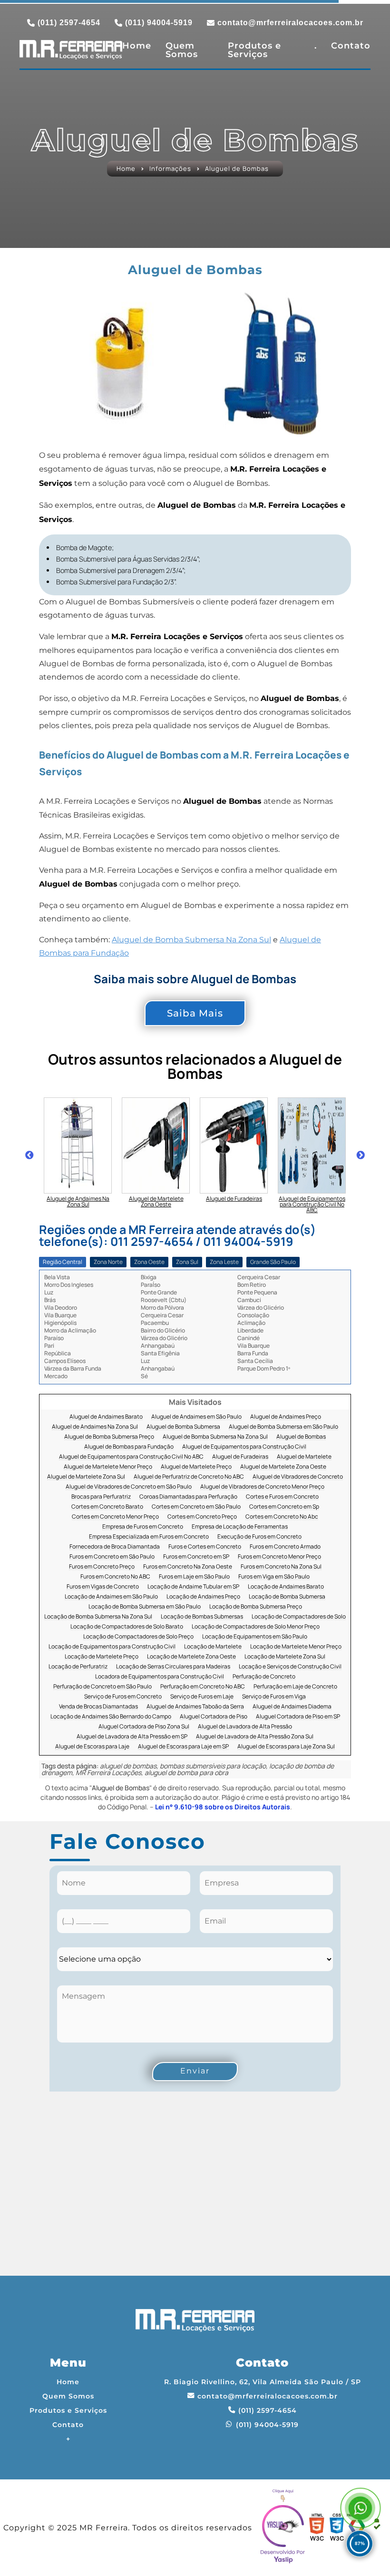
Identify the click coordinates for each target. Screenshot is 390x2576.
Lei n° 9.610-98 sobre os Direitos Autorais (223, 1807)
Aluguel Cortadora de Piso (214, 1717)
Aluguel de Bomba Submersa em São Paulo (283, 1427)
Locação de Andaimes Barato (286, 1587)
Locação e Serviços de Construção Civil (290, 1667)
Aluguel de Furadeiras (240, 1457)
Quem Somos (182, 50)
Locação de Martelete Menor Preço (296, 1647)
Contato (351, 46)
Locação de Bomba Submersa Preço (256, 1607)
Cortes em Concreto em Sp (284, 1507)
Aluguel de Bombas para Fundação (129, 1447)
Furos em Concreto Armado (285, 1547)
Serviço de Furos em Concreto (123, 1697)
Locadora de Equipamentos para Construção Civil (160, 1677)
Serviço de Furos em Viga (274, 1697)
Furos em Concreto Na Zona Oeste (188, 1567)
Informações (170, 169)
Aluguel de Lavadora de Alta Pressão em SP (132, 1737)
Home (137, 46)
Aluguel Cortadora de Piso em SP (298, 1717)
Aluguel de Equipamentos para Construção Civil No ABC (131, 1457)
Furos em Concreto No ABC (115, 1577)
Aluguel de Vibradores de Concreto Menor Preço (262, 1487)
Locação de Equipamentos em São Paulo (255, 1637)
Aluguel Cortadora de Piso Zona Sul (144, 1727)
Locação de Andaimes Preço (203, 1597)
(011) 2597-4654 (69, 23)
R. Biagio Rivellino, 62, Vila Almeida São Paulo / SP (263, 2382)
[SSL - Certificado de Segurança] (377, 2528)
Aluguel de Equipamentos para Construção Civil (244, 1447)
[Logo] (195, 2323)
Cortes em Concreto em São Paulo (196, 1507)
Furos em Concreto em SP (196, 1557)
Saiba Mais (195, 1013)
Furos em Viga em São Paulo (274, 1577)
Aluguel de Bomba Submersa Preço (109, 1437)
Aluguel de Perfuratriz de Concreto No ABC (189, 1477)
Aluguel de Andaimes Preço (286, 1417)
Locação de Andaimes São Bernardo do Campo (111, 1717)
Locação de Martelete (213, 1647)
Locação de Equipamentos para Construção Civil (112, 1647)
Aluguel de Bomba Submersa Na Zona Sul (191, 940)
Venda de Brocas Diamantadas (98, 1707)
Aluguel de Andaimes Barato (106, 1417)
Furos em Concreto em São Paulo (112, 1557)
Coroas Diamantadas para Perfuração (188, 1497)
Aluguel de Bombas (301, 1437)
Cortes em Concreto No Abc (282, 1517)
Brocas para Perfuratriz (101, 1497)
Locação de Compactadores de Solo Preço (138, 1637)
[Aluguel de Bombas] (119, 363)
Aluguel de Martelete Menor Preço (108, 1467)
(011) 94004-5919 (159, 23)
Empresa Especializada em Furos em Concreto (149, 1537)
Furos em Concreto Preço (102, 1567)
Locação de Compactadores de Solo (299, 1617)
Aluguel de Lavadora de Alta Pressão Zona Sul (255, 1737)
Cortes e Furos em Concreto (282, 1497)
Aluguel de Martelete (304, 1457)
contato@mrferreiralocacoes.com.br (290, 23)
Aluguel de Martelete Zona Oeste (283, 1467)
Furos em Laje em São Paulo (194, 1577)
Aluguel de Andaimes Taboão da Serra (195, 1707)
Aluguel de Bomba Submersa (183, 1427)
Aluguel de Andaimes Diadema (292, 1707)
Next (361, 1155)
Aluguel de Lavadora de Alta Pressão (245, 1727)
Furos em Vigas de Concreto (103, 1587)
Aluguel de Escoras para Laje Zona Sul (286, 1747)
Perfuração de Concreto (264, 1677)
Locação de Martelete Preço (102, 1657)
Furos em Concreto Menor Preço (279, 1557)
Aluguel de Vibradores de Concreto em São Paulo (129, 1487)
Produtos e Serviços (254, 50)
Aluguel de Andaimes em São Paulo (196, 1417)
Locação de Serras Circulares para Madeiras (173, 1667)
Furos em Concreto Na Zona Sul (281, 1567)
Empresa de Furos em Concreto (143, 1527)
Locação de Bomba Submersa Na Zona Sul (98, 1617)
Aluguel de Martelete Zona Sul (86, 1477)
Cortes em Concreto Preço (202, 1517)
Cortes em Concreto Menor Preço (115, 1517)
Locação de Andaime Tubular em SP (193, 1587)
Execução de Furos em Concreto (259, 1537)
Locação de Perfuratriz (78, 1667)
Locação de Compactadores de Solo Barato (127, 1627)
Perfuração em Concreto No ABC (203, 1687)
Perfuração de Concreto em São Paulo (102, 1687)
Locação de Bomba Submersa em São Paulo (145, 1607)
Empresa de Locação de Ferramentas (240, 1527)
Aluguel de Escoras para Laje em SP (183, 1747)
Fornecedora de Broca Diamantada (115, 1547)
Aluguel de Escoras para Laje (92, 1747)
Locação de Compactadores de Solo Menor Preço (256, 1627)
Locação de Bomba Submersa (287, 1597)
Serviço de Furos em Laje (202, 1697)
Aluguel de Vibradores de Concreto (298, 1477)
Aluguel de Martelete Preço (196, 1467)
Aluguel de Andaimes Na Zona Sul (95, 1427)
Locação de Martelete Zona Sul (285, 1657)
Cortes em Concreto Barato (107, 1507)
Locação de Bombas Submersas (202, 1617)
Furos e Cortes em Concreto (205, 1547)
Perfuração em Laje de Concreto (295, 1687)
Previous (29, 1155)
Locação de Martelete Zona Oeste (191, 1657)
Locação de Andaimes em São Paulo (111, 1597)
